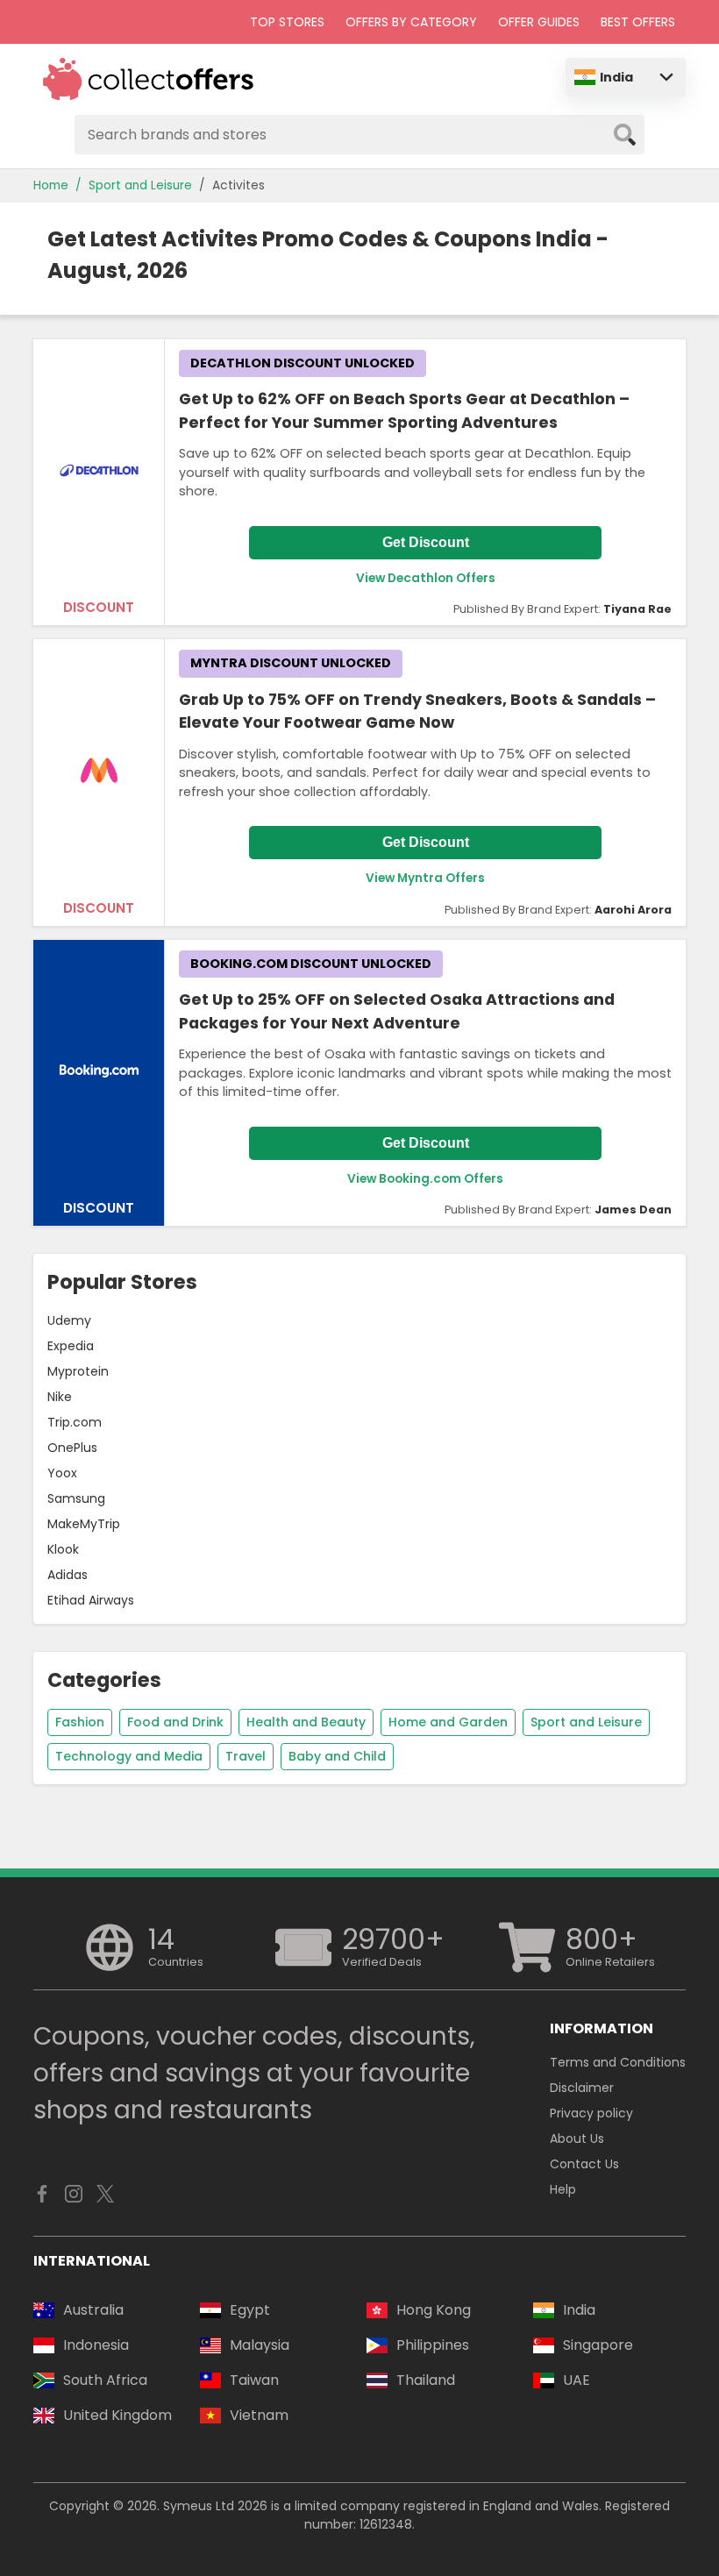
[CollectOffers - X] (105, 2198)
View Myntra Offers (425, 878)
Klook (63, 1549)
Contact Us (584, 2164)
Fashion (80, 1722)
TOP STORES (287, 22)
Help (563, 2189)
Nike (60, 1397)
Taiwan (254, 2380)
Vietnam (259, 2415)
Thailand (426, 2380)
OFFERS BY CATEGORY (411, 22)
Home (51, 185)
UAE (577, 2380)
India (616, 77)
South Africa (105, 2380)
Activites (238, 185)
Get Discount (426, 542)
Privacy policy (591, 2113)
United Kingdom (117, 2415)
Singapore (598, 2345)
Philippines (433, 2345)
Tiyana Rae (637, 609)
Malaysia (260, 2345)
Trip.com (75, 1422)
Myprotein (78, 1371)
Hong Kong (434, 2310)
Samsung (76, 1498)
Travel (246, 1756)
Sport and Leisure (140, 185)
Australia (93, 2310)
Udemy (69, 1320)
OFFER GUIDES (539, 22)
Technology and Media (129, 1756)
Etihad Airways (91, 1600)
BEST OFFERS (638, 22)
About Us (577, 2138)
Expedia (71, 1346)
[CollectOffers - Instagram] (74, 2198)
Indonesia (96, 2345)
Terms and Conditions (618, 2062)
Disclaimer (582, 2088)
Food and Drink (175, 1722)
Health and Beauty (306, 1722)
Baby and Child (337, 1756)
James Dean (633, 1210)
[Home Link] (149, 79)
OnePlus (72, 1448)
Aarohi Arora (633, 910)
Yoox (62, 1473)
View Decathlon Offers (426, 578)
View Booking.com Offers (425, 1179)
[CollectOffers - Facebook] (42, 2198)
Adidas (68, 1575)
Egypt (250, 2310)
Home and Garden (448, 1722)
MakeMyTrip (84, 1524)
